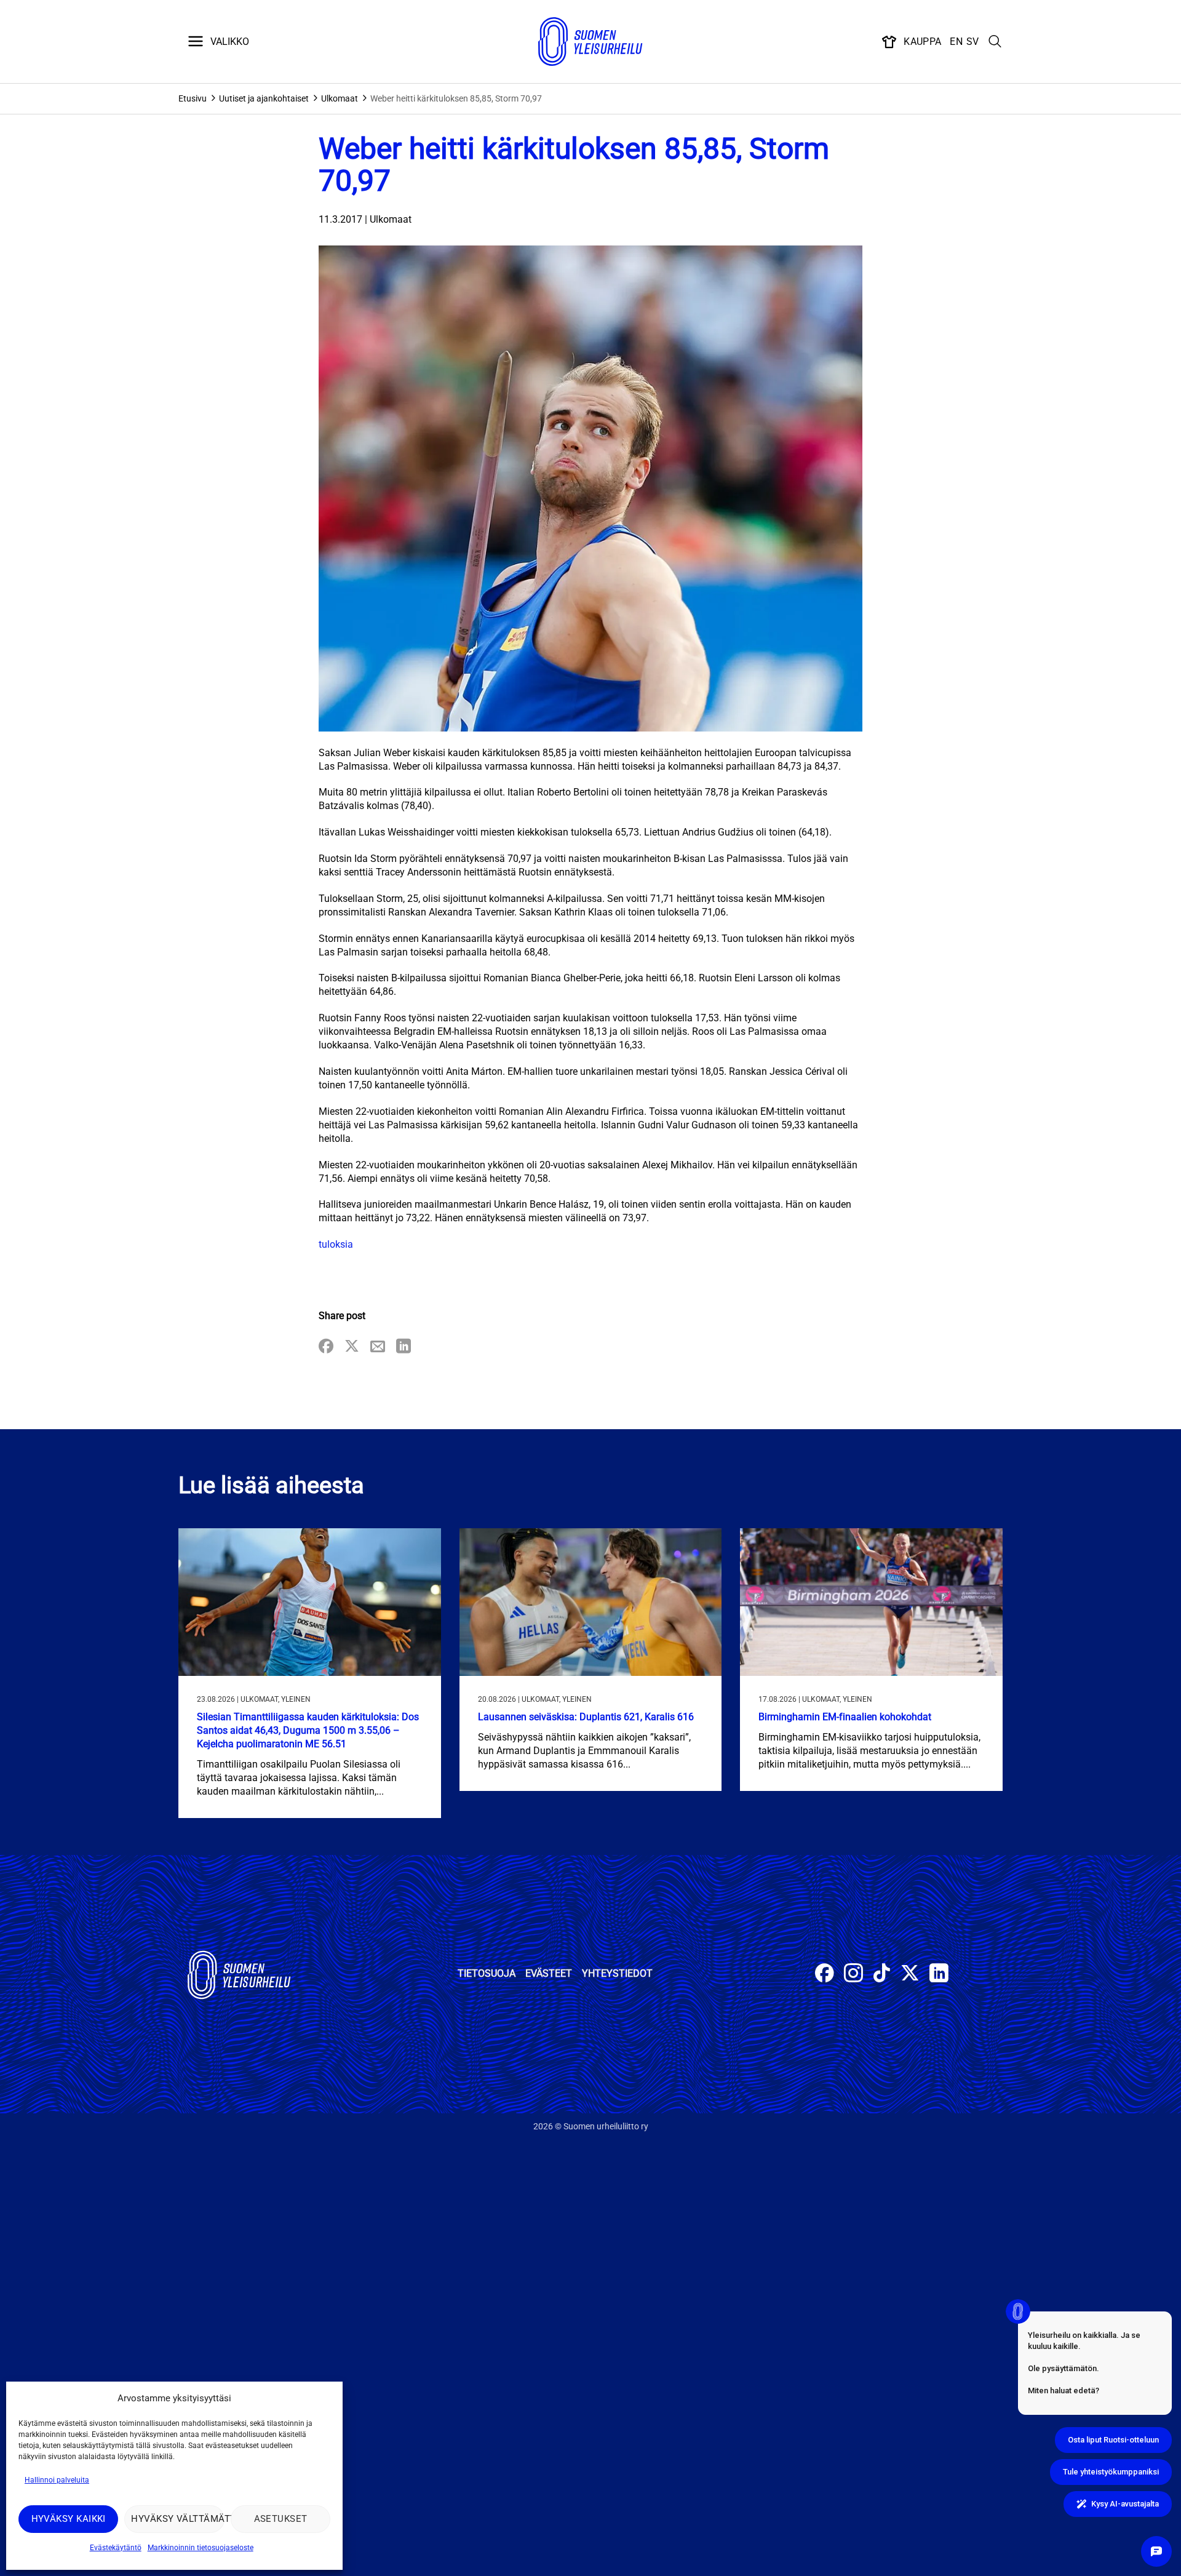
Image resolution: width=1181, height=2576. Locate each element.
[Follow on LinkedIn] (939, 1975)
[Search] (995, 42)
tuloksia (336, 1244)
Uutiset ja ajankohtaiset (264, 98)
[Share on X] (352, 1347)
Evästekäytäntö (116, 2548)
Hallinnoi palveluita (57, 2480)
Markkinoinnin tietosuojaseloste (201, 2548)
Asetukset (281, 2519)
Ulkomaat (340, 98)
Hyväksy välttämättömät (177, 2519)
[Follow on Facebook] (825, 1975)
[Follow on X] (910, 1975)
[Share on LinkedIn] (404, 1347)
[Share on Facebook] (326, 1347)
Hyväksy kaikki (69, 2519)
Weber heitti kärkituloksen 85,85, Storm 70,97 (456, 98)
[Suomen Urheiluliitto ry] (590, 42)
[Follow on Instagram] (853, 1975)
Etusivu (193, 98)
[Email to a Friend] (378, 1347)
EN (956, 42)
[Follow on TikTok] (882, 1975)
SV (973, 42)
